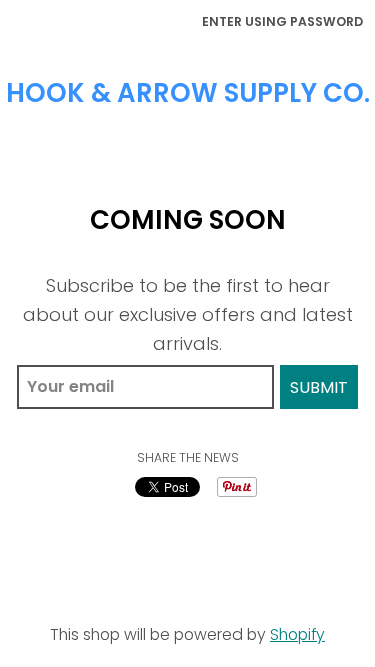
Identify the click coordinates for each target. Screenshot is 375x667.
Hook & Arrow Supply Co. (188, 93)
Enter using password (282, 21)
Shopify (297, 634)
